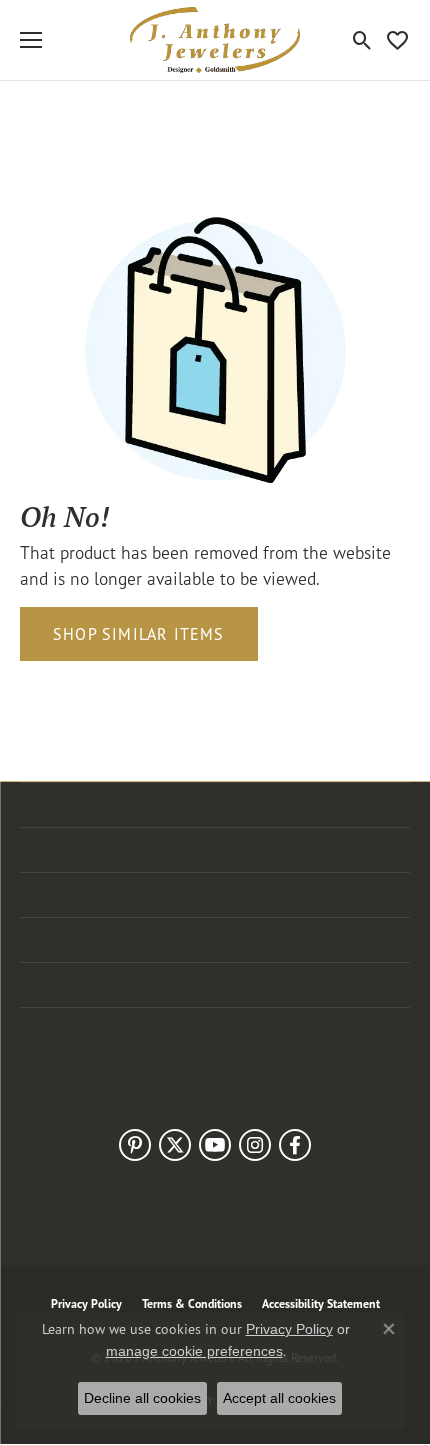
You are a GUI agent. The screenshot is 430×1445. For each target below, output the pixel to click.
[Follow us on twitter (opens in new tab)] (175, 1145)
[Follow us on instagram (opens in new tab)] (255, 1145)
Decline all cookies (142, 1398)
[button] (362, 40)
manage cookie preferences (194, 1351)
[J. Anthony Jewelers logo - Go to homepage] (215, 40)
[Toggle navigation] (31, 40)
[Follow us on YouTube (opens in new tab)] (215, 1145)
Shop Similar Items (139, 634)
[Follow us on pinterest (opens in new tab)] (135, 1145)
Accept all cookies (279, 1398)
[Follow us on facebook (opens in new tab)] (295, 1145)
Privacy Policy (289, 1329)
